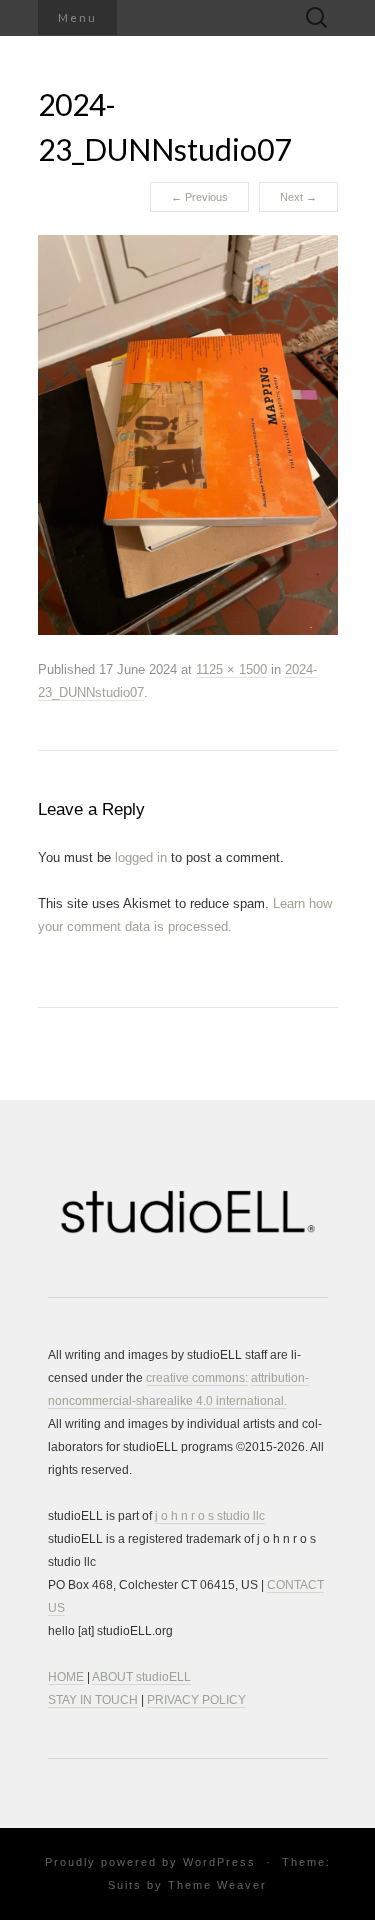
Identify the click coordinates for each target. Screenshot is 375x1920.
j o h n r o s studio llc (210, 1516)
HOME (66, 1677)
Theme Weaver (217, 1885)
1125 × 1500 (231, 669)
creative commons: (197, 1378)
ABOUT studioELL (141, 1677)
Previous (199, 197)
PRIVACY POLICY (196, 1700)
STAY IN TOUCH (93, 1700)
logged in (141, 857)
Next (298, 197)
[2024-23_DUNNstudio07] (188, 434)
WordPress (219, 1862)
